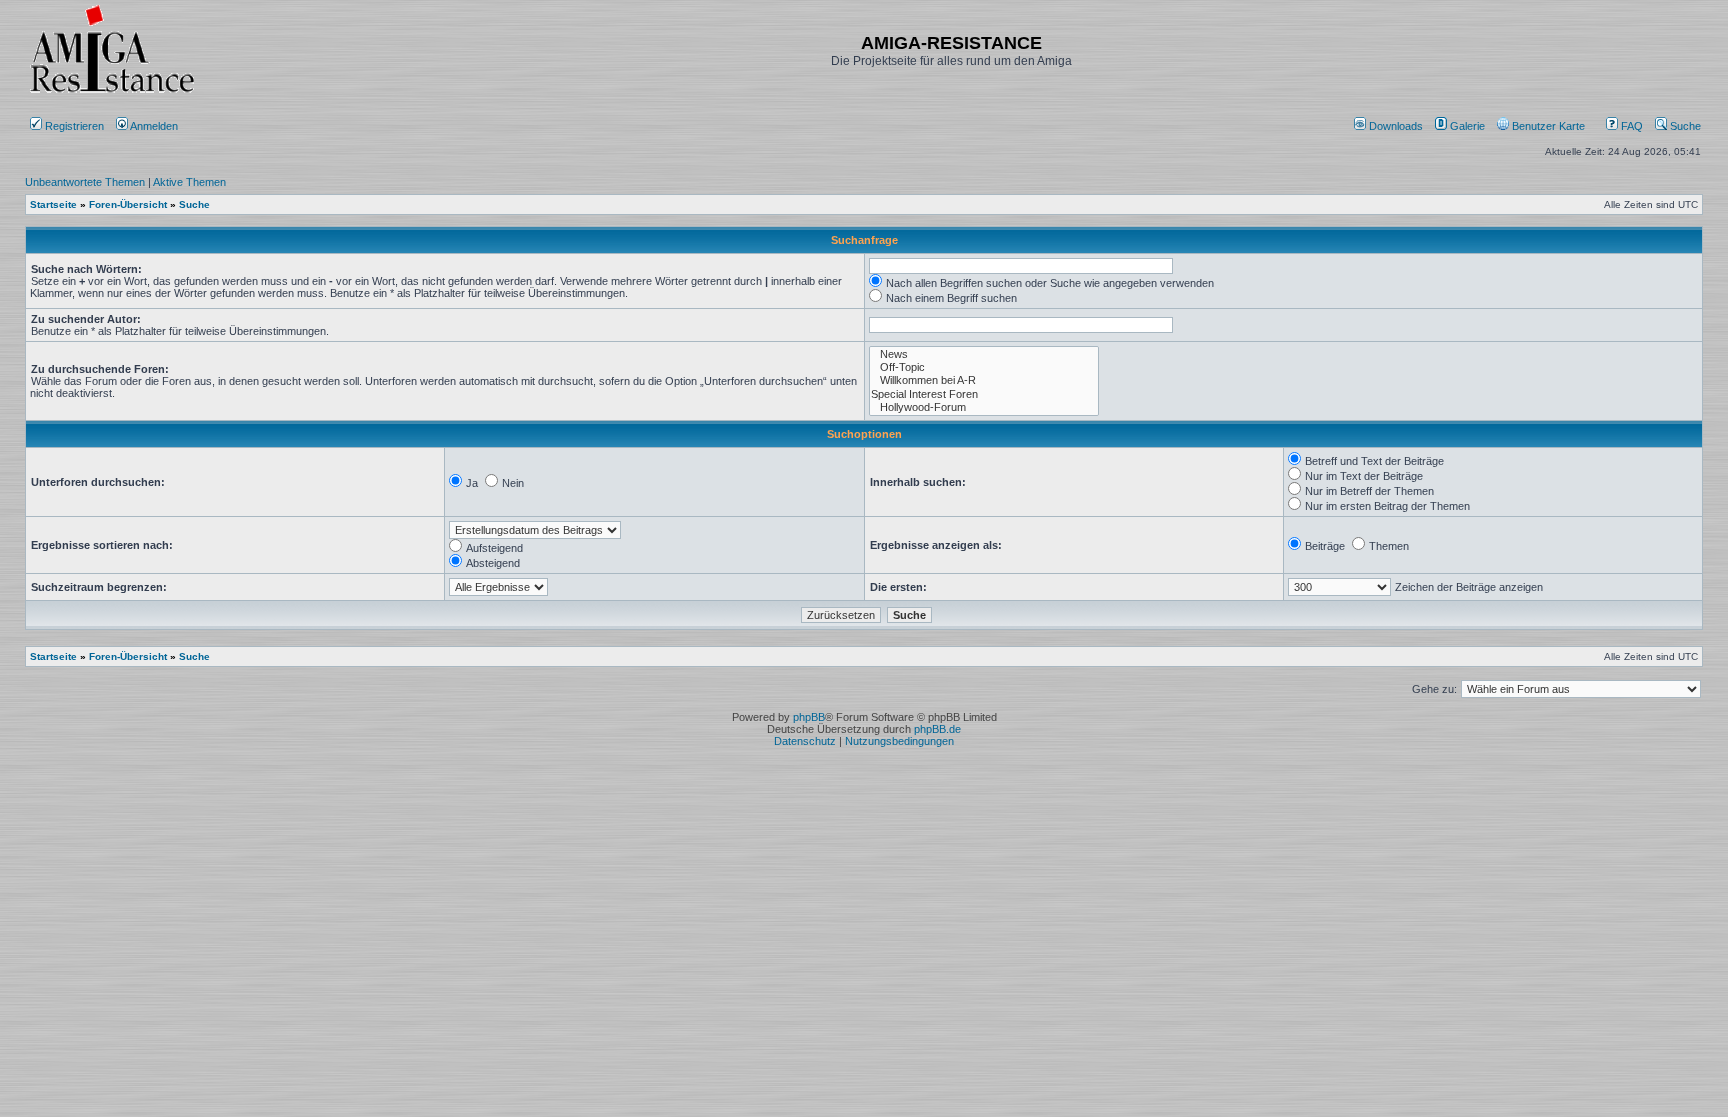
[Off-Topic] (984, 367)
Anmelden (154, 126)
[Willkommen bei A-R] (984, 380)
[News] (984, 354)
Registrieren (73, 126)
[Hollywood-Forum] (984, 407)
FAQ (1630, 126)
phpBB (809, 717)
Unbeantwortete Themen (85, 182)
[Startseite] (112, 92)
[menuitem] (1390, 126)
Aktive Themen (189, 182)
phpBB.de (937, 729)
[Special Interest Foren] (984, 394)
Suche (1684, 126)
